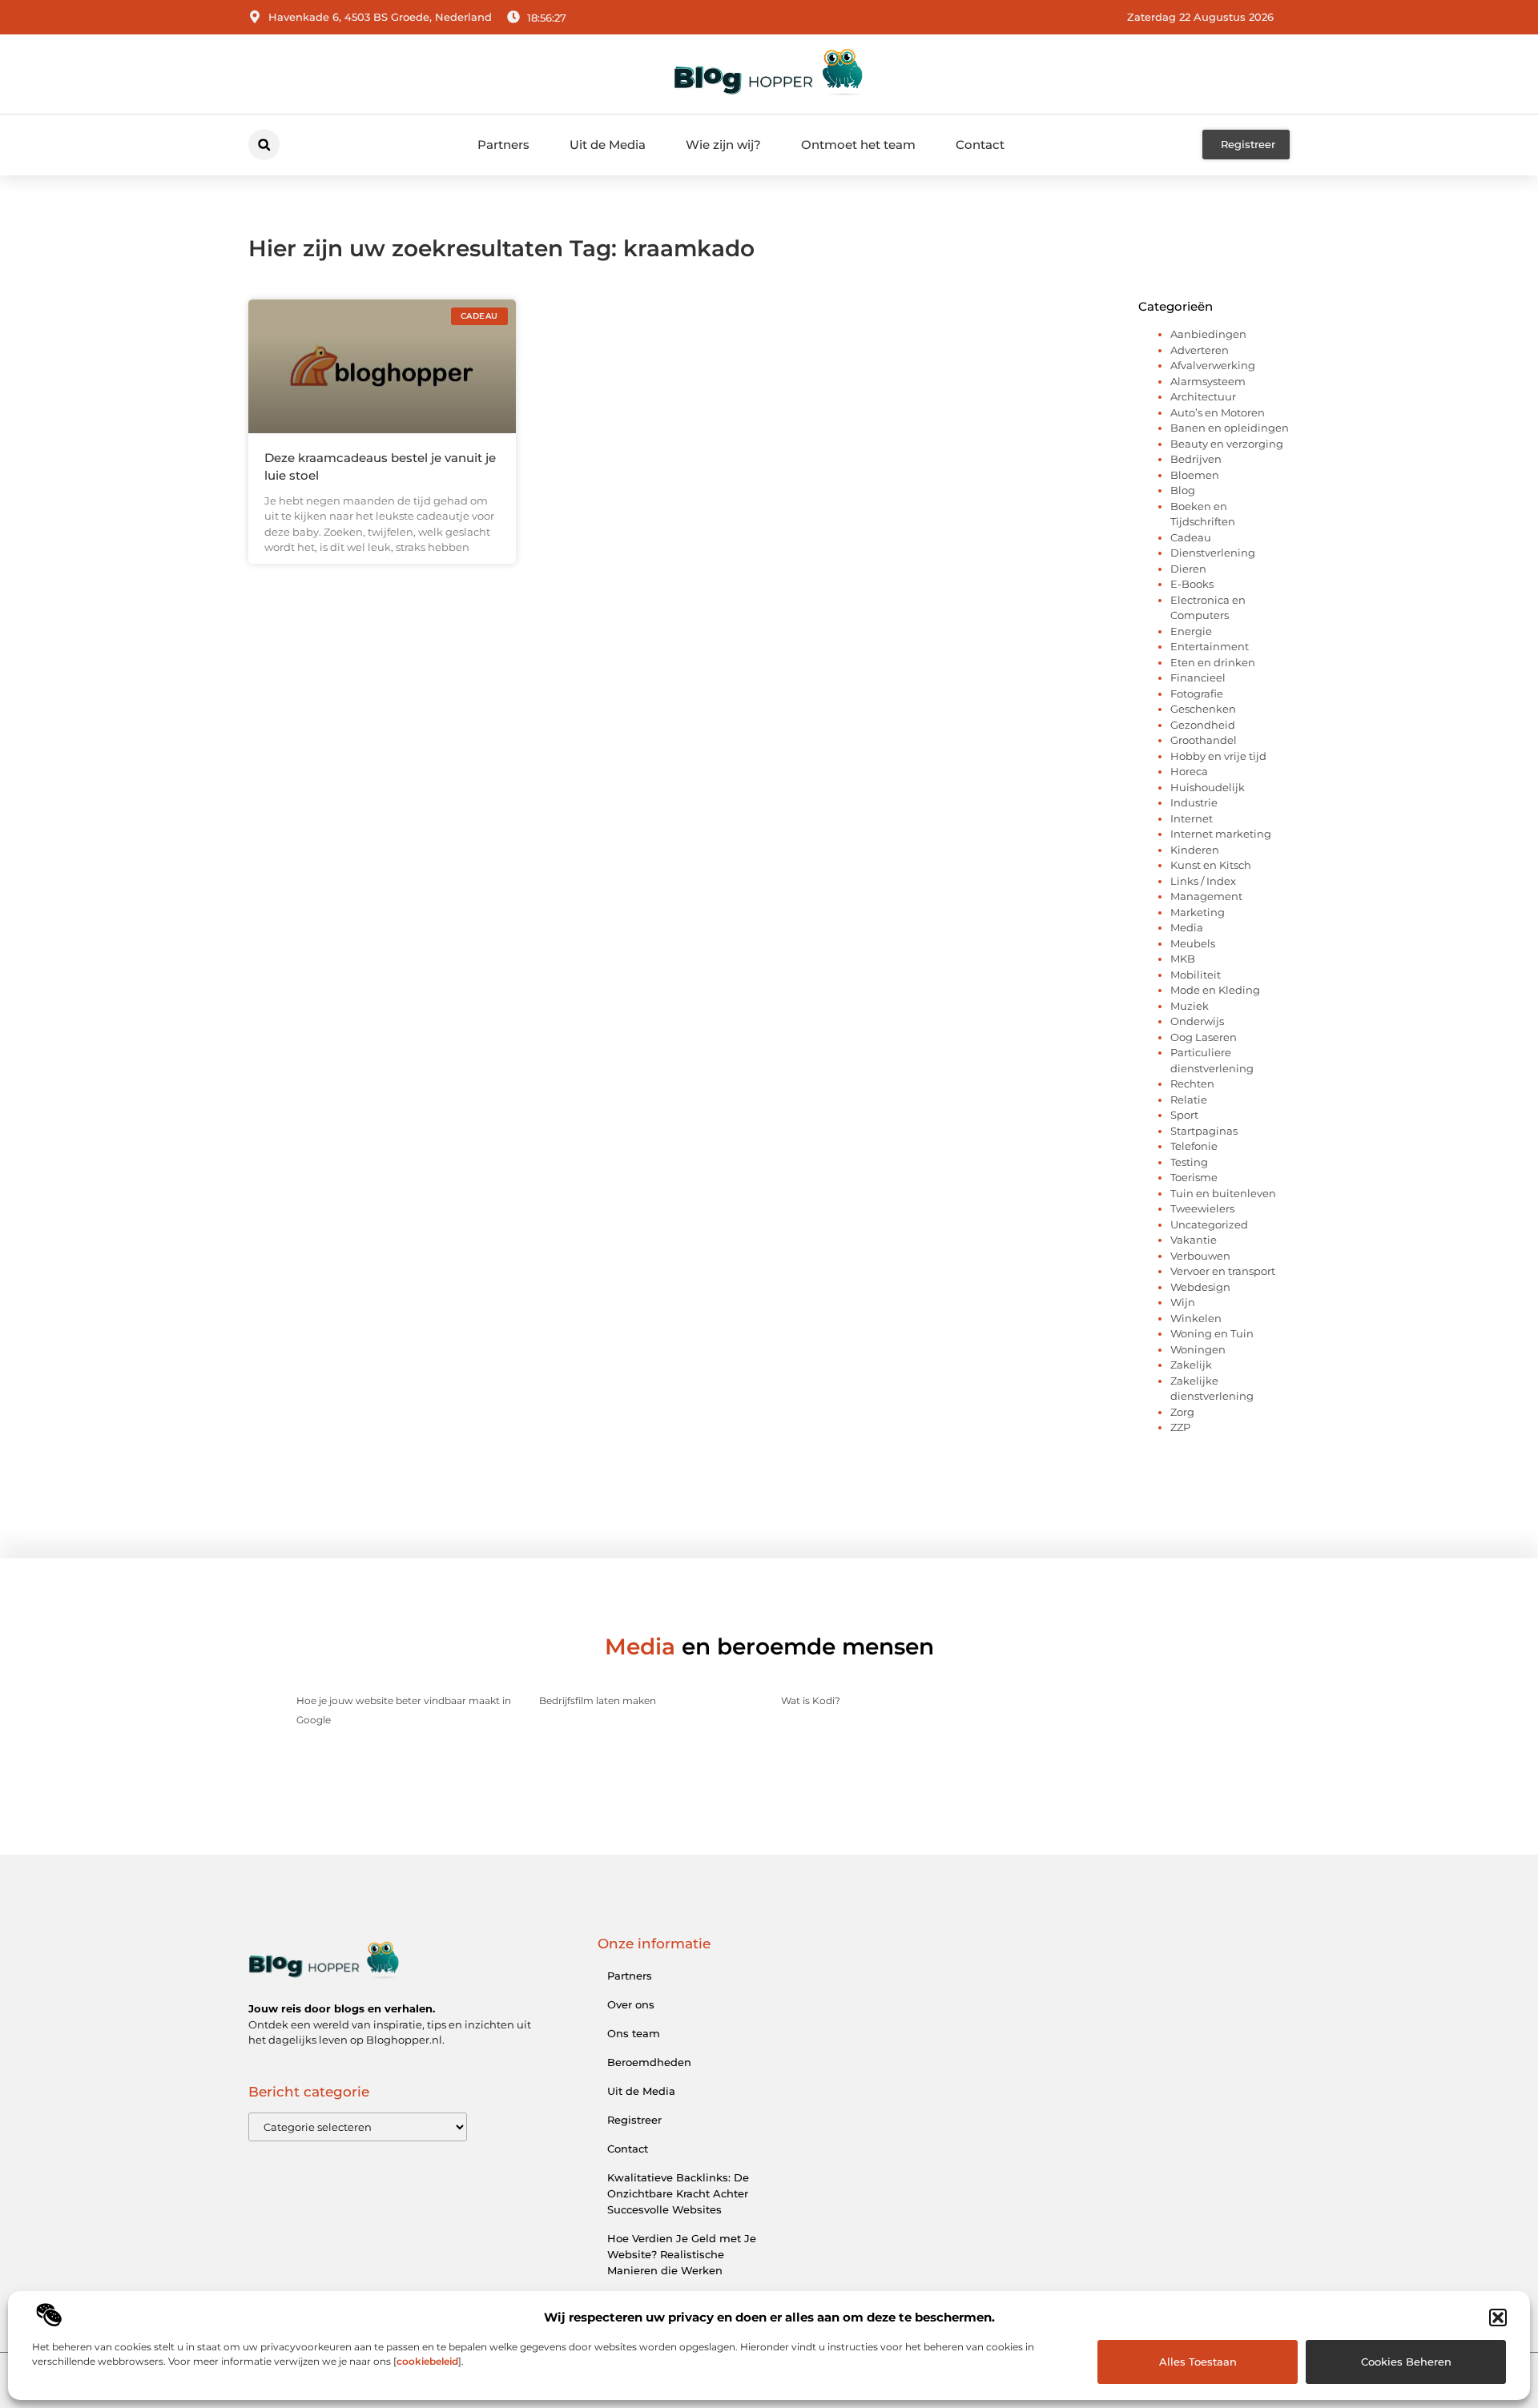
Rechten (1192, 1083)
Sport (1184, 1115)
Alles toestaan (1198, 2362)
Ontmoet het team (858, 145)
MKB (1183, 959)
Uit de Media (608, 145)
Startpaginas (1204, 1131)
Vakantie (1194, 1240)
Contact (980, 145)
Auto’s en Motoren (1218, 412)
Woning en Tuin (1212, 1333)
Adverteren (1200, 350)
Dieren (1188, 569)
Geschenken (1203, 709)
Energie (1191, 631)
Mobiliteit (1196, 975)
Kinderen (1195, 850)
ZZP (1180, 1427)
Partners (503, 145)
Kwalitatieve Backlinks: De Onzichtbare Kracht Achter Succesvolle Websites (678, 2193)
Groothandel (1204, 740)
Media (1187, 927)
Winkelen (1196, 1318)
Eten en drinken (1213, 662)
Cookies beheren (1406, 2362)
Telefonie (1194, 1146)
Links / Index (1203, 881)
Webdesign (1200, 1287)
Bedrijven (1196, 459)
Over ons (631, 2004)
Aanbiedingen (1208, 334)
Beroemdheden (649, 2062)
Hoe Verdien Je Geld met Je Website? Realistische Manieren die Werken (682, 2254)
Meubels (1193, 943)
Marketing (1198, 912)
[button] (1498, 2318)
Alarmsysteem (1208, 381)
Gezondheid (1203, 725)
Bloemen (1195, 475)
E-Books (1192, 584)
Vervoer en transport (1223, 1271)
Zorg (1182, 1412)
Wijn (1183, 1302)
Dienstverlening (1213, 553)
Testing (1189, 1162)
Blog (1183, 490)
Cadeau (1191, 537)
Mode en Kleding (1215, 990)
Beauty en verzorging (1227, 444)
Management (1206, 896)
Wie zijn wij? (723, 145)
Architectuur (1203, 396)
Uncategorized (1209, 1224)
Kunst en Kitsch (1211, 865)
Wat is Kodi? (811, 1700)
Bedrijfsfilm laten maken (598, 1700)
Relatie (1189, 1099)
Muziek (1190, 1006)
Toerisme (1194, 1177)
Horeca (1189, 771)
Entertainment (1210, 646)
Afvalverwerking (1213, 365)
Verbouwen (1200, 1256)
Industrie (1194, 802)
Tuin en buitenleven (1223, 1193)
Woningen (1198, 1349)
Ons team (634, 2033)
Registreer (634, 2120)
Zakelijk (1191, 1365)
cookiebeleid (427, 2361)
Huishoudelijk (1208, 787)
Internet (1192, 818)
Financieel (1198, 677)
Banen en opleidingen (1230, 428)
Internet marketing (1221, 834)
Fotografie (1197, 693)
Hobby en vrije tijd (1218, 756)
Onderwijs (1197, 1021)
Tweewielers (1202, 1208)
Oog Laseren (1204, 1037)
